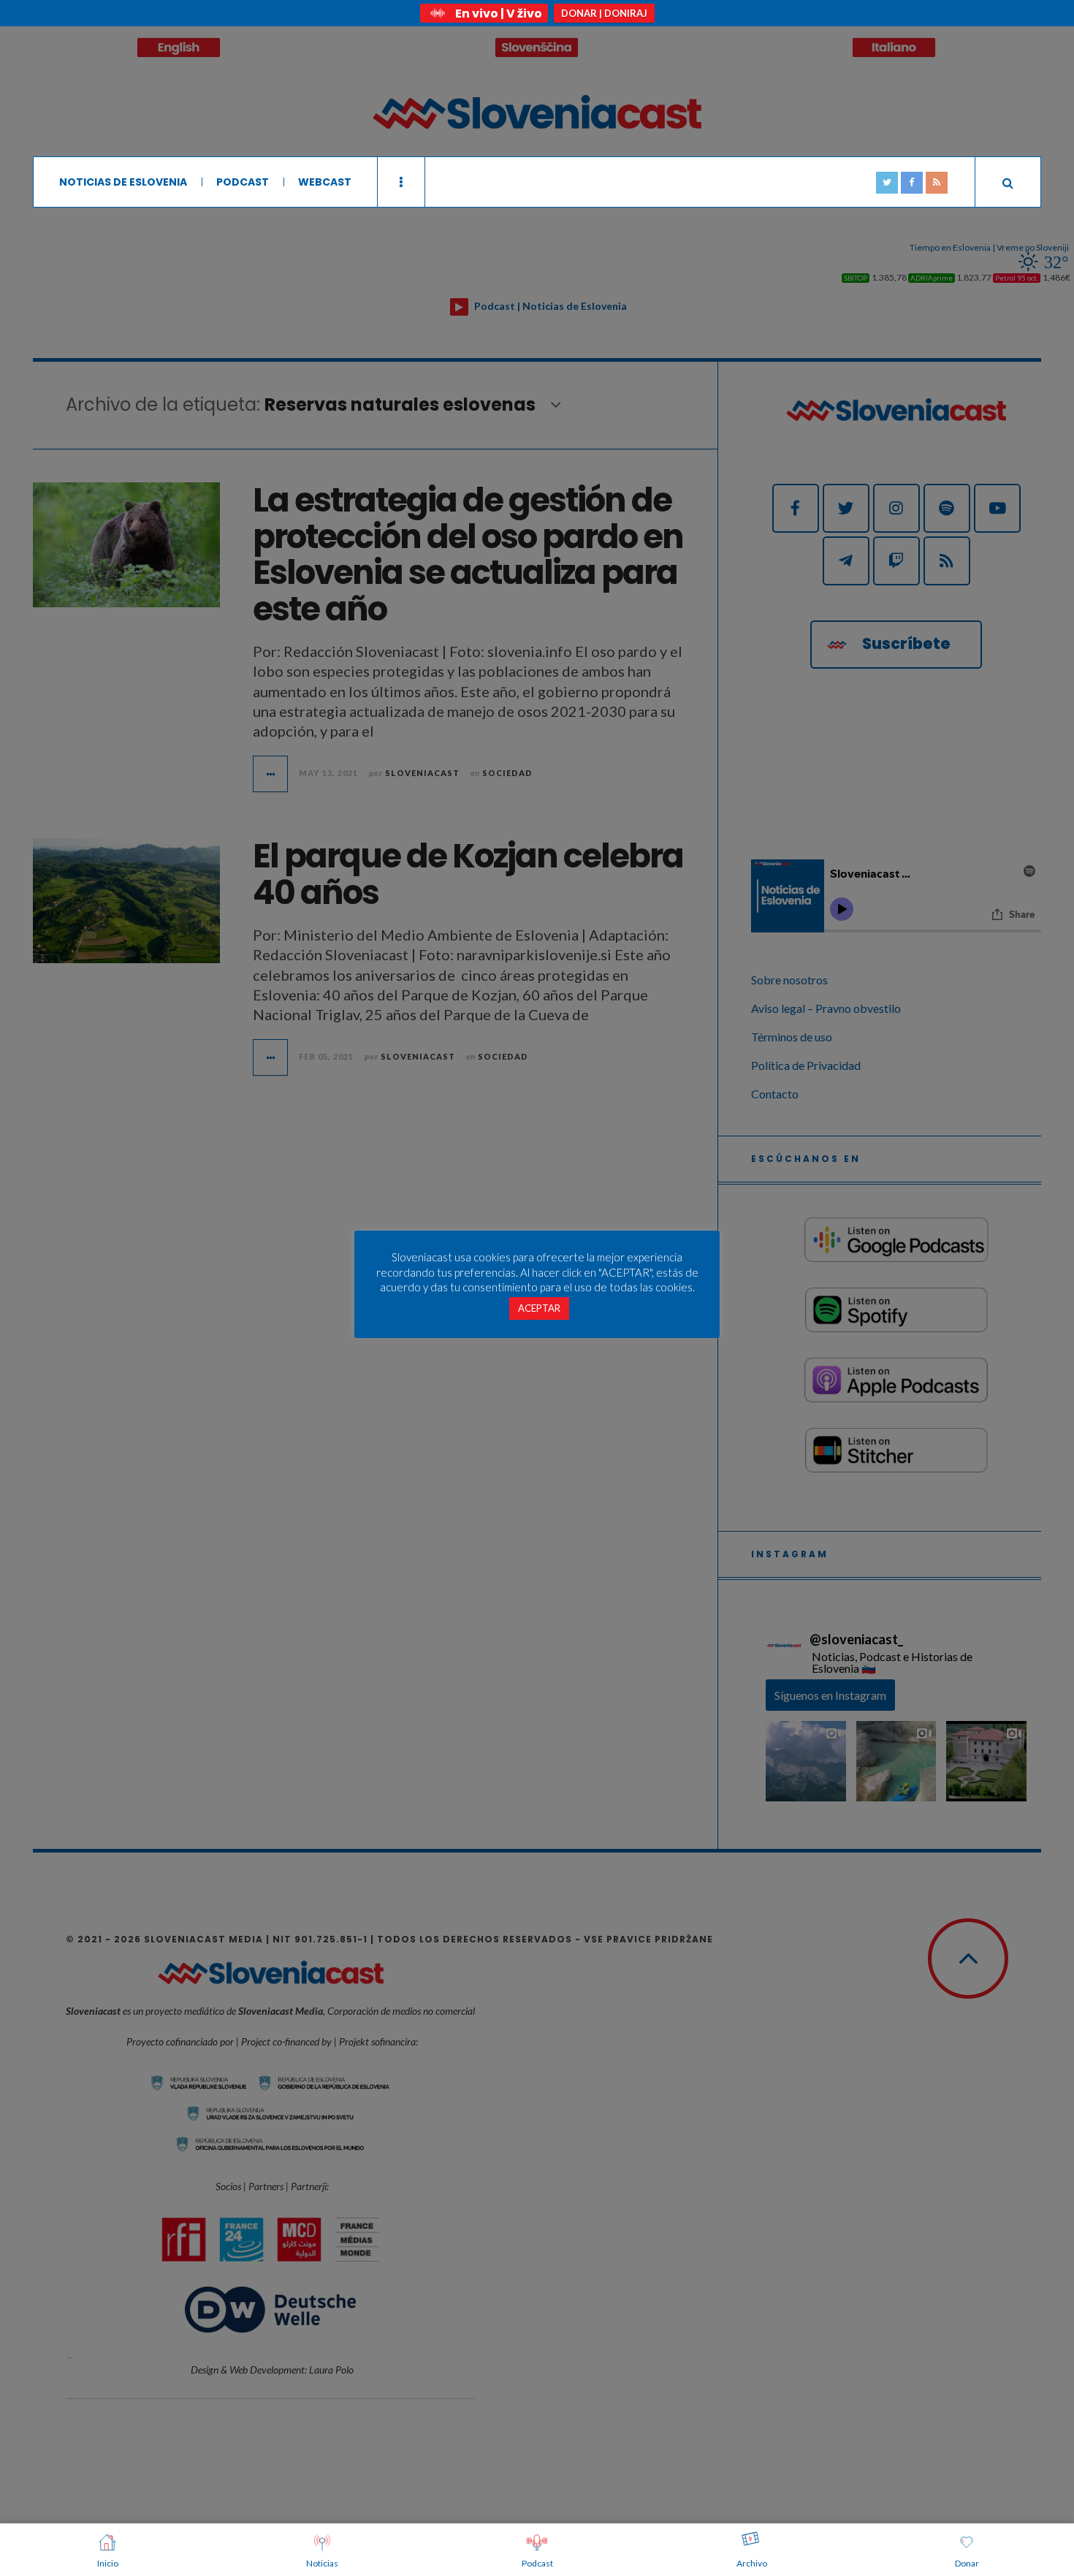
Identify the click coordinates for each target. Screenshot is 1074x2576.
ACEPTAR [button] (539, 1308)
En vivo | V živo (499, 14)
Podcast (243, 182)
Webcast (325, 182)
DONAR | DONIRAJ (604, 13)
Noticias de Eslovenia (123, 182)
